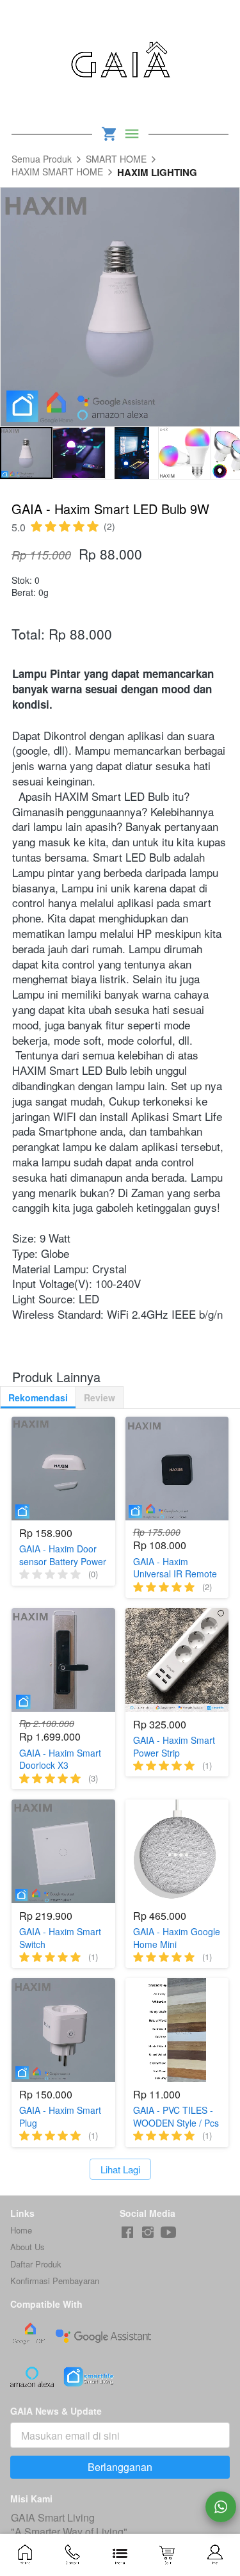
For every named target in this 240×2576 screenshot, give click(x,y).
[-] (127, 2233)
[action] (221, 2507)
